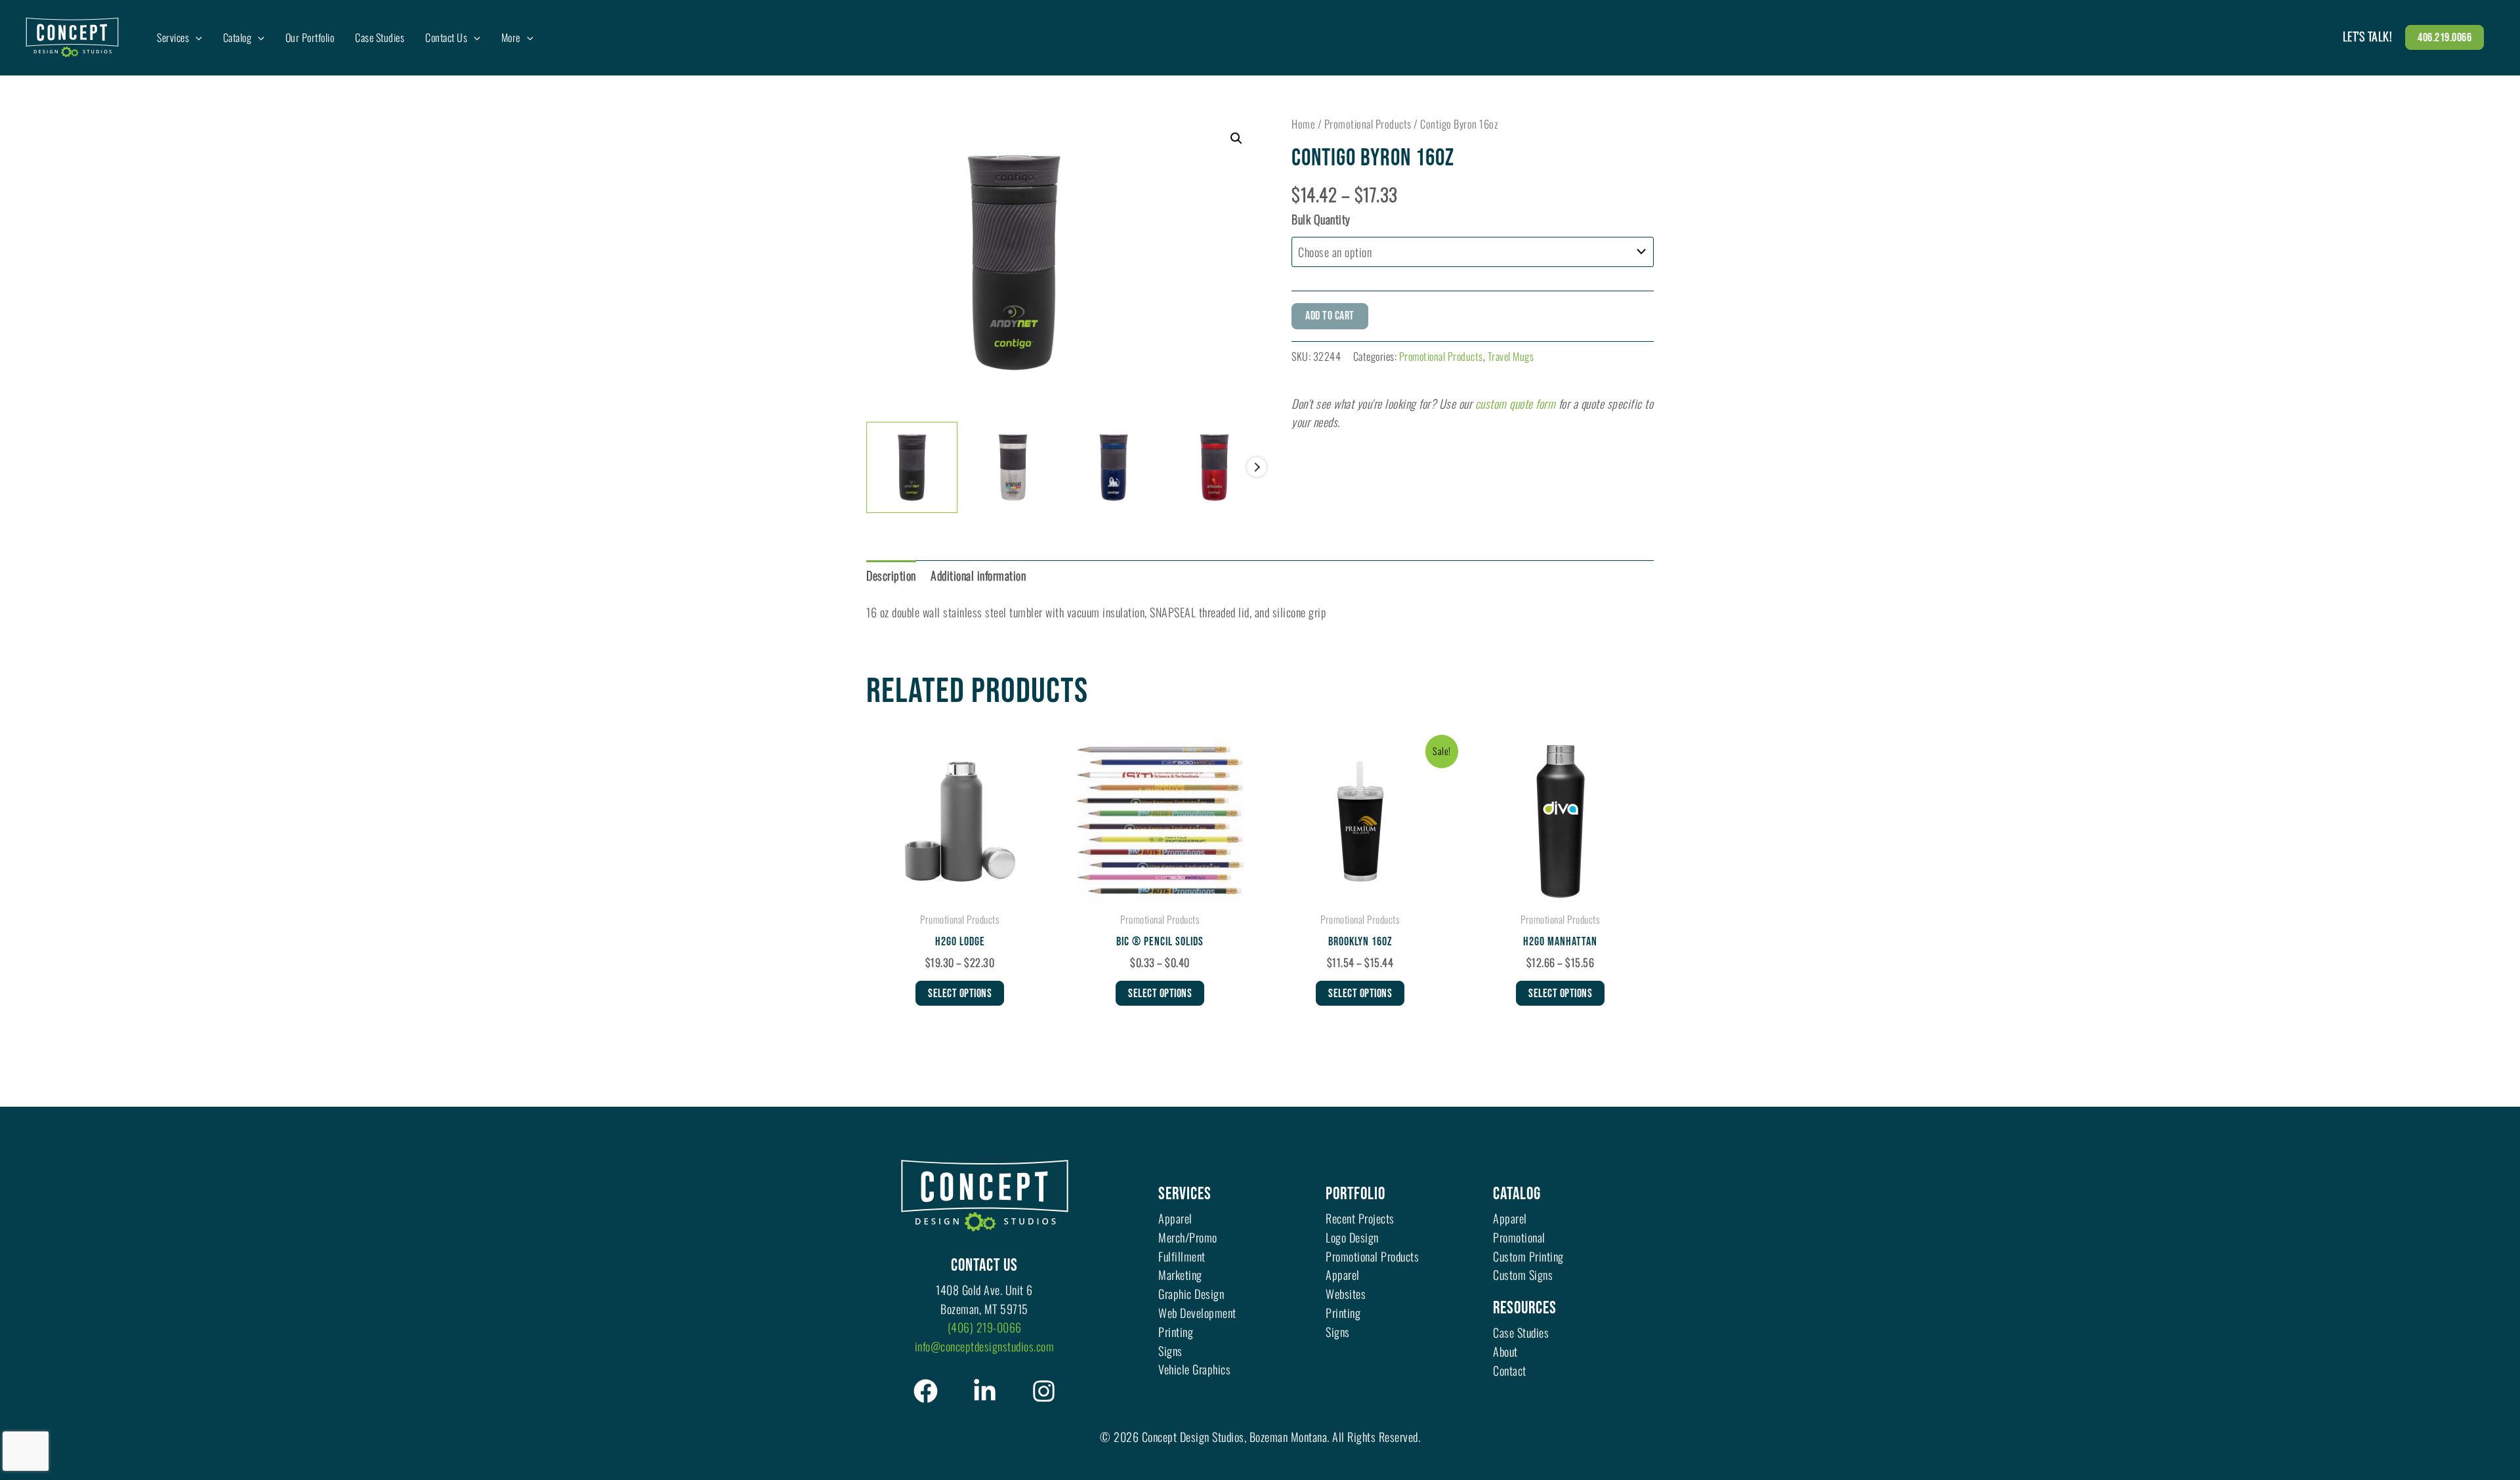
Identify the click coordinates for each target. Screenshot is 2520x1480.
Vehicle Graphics (1194, 1369)
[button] (2445, 37)
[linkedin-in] (985, 1391)
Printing (1176, 1332)
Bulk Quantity (1321, 219)
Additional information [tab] (978, 575)
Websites (1346, 1294)
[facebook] (926, 1391)
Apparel (1175, 1218)
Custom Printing (1528, 1256)
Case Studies (1521, 1332)
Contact (1510, 1370)
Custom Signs (1523, 1275)
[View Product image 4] (1214, 467)
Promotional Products (1368, 124)
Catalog (1517, 1194)
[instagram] (1044, 1391)
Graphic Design (1191, 1294)
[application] (196, 37)
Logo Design (1352, 1237)
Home (1303, 124)
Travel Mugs (1511, 356)
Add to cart (1330, 316)
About (1505, 1351)
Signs (1170, 1351)
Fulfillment (1182, 1256)
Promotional (1519, 1237)
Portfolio (1355, 1194)
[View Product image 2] (1013, 467)
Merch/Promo (1188, 1237)
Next (1257, 467)
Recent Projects (1360, 1218)
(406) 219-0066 (985, 1327)
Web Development (1197, 1313)
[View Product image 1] (912, 467)
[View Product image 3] (1114, 467)
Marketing (1180, 1275)
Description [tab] (891, 575)
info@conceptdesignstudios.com (985, 1346)
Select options (960, 994)
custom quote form (1516, 403)
